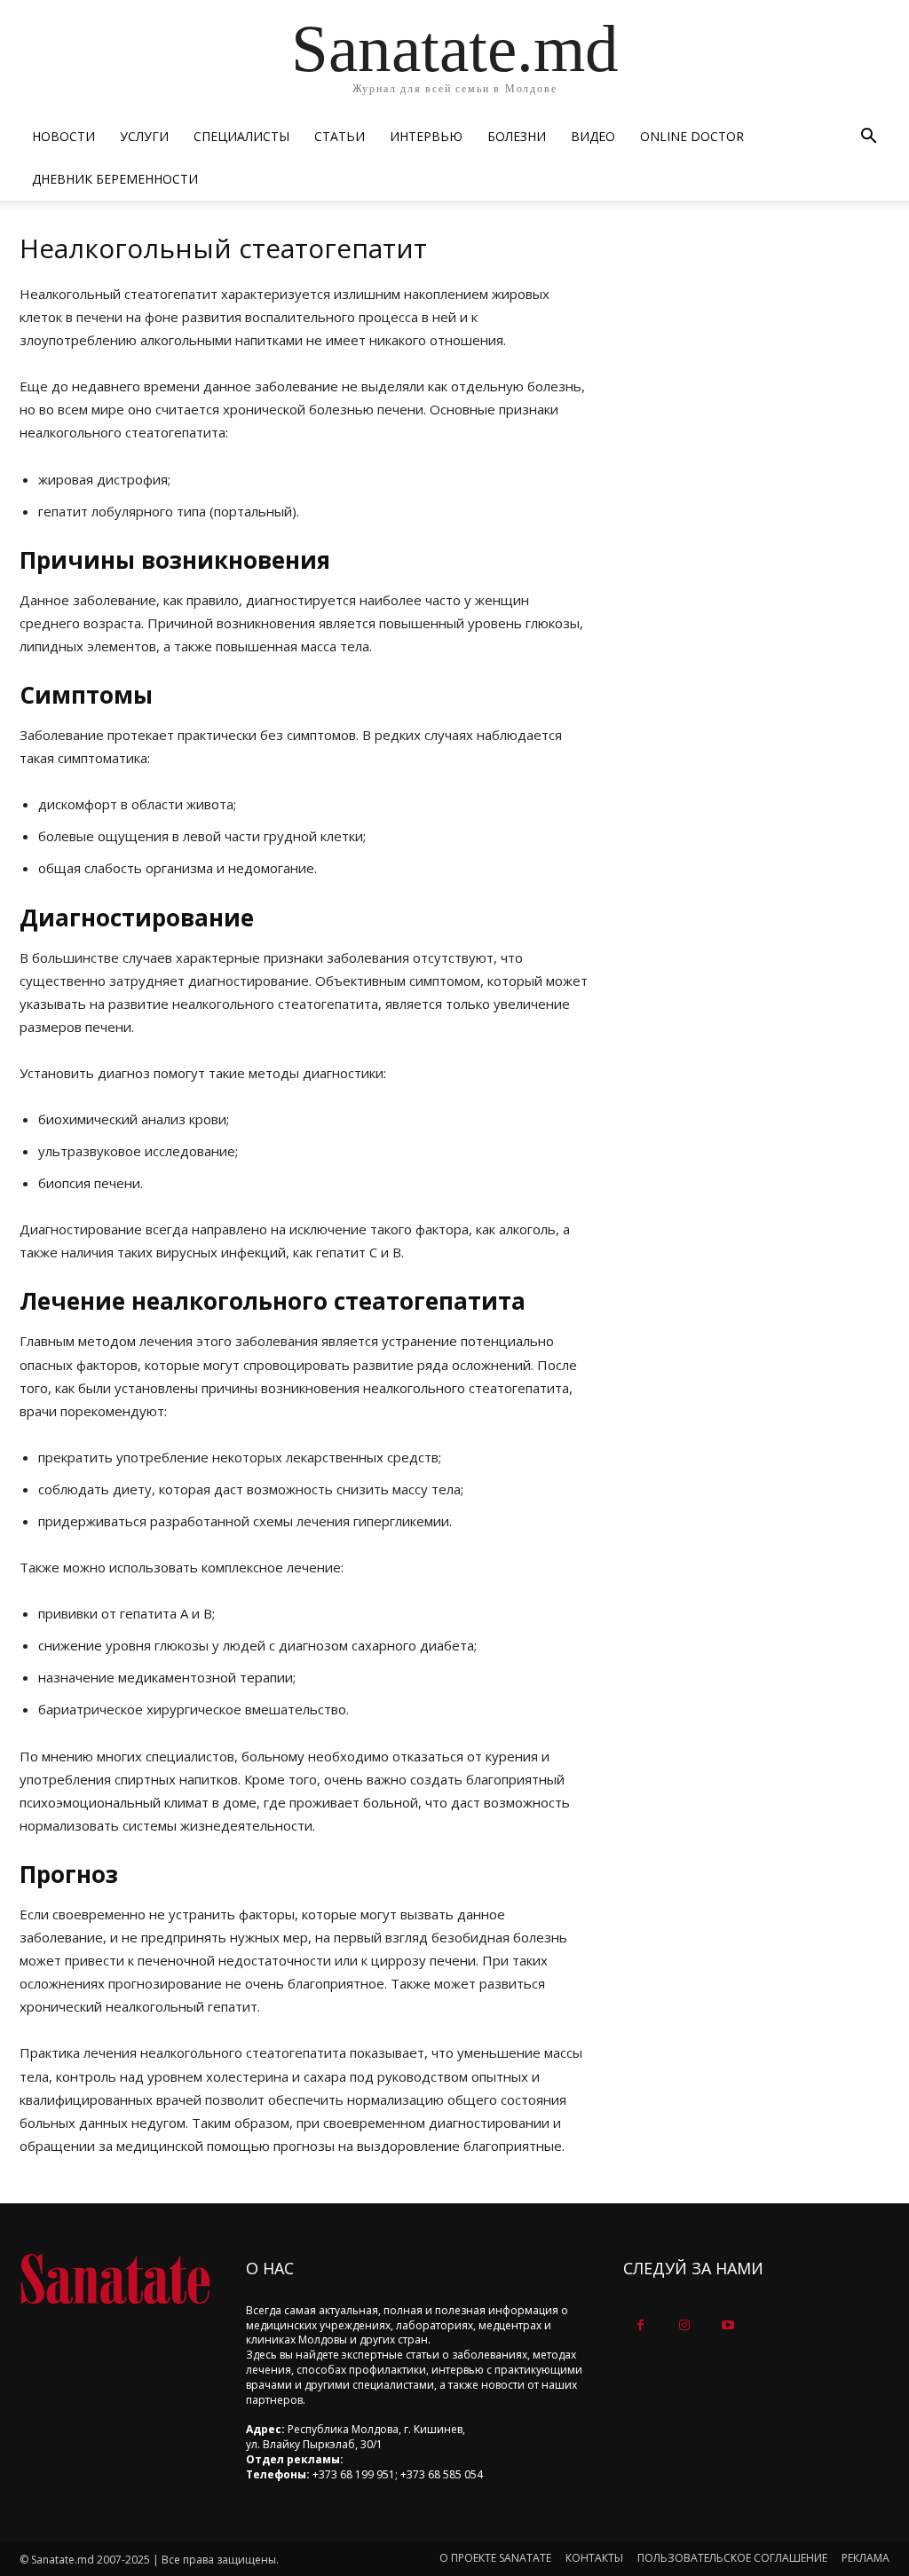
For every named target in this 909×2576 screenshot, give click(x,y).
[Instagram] (684, 2325)
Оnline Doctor (692, 136)
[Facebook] (640, 2325)
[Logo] (115, 2279)
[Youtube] (727, 2325)
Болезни (517, 136)
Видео (593, 136)
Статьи (340, 136)
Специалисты (241, 136)
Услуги (144, 136)
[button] (868, 138)
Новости (63, 136)
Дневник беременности (115, 179)
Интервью (426, 136)
